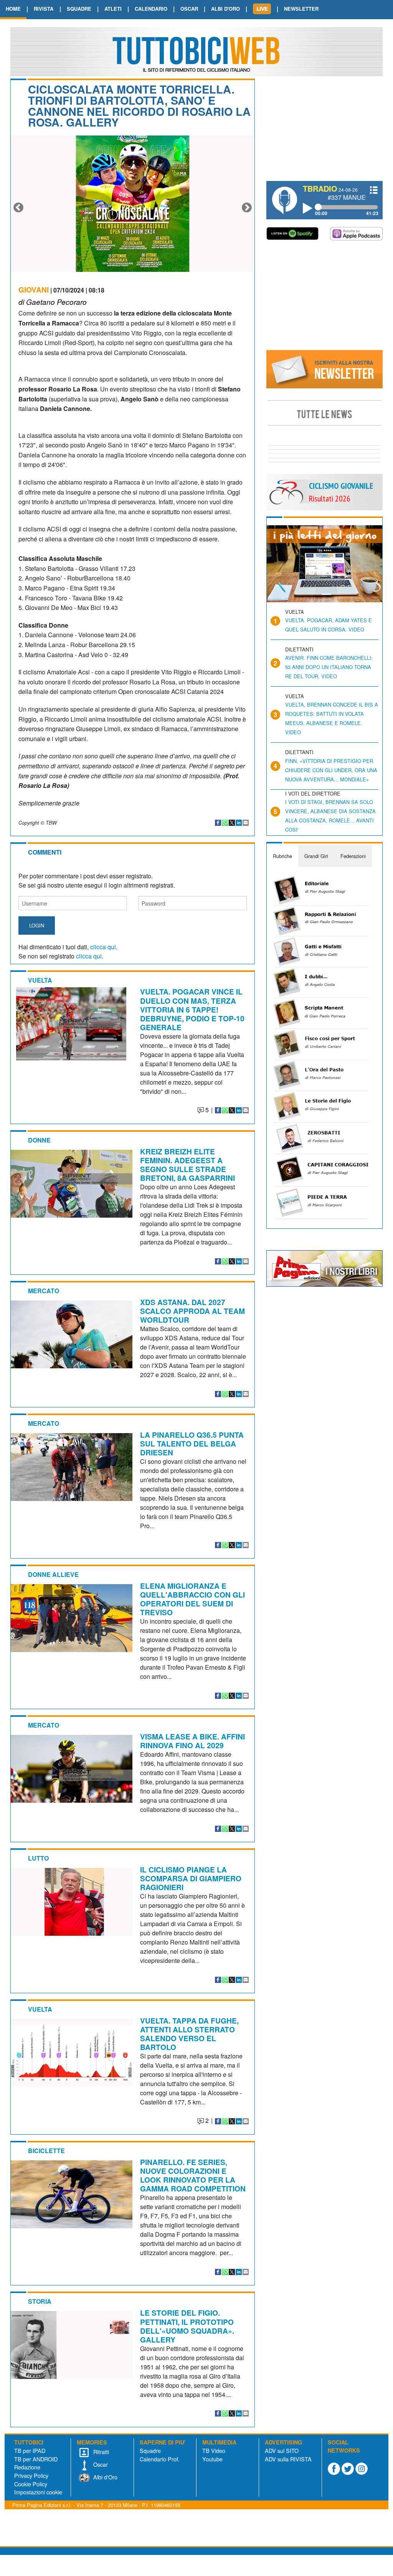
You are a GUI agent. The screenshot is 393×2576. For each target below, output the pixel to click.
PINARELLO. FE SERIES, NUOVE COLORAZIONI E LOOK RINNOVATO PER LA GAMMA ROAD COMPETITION (193, 2175)
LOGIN (37, 925)
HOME (13, 9)
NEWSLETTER (301, 9)
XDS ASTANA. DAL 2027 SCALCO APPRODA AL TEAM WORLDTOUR (192, 1311)
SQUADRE (79, 9)
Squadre (150, 2450)
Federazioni (353, 856)
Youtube (212, 2459)
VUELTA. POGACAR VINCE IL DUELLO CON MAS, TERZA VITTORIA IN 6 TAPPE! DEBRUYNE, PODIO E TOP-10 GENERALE (192, 1009)
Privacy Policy (31, 2475)
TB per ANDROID (36, 2459)
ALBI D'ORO (225, 9)
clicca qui (103, 947)
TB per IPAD (30, 2450)
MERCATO (44, 1291)
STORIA (40, 2301)
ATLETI (113, 9)
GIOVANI (34, 289)
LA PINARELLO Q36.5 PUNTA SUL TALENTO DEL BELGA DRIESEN (192, 1443)
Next (247, 208)
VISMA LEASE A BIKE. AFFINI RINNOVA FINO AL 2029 (192, 1741)
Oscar (100, 2464)
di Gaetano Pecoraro (53, 302)
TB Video (214, 2450)
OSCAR (189, 9)
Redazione (27, 2467)
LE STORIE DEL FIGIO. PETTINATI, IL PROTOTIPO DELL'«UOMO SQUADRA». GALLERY (187, 2326)
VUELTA (40, 980)
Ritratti (100, 2452)
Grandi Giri (316, 856)
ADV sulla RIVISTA (288, 2459)
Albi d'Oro (105, 2477)
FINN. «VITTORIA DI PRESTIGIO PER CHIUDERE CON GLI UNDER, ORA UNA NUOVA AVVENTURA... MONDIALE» (331, 770)
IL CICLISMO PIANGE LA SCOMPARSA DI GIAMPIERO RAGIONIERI (191, 1878)
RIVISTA (44, 9)
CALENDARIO (151, 9)
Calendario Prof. (160, 2459)
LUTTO (38, 1858)
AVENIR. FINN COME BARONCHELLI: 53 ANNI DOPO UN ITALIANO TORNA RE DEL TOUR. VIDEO (329, 667)
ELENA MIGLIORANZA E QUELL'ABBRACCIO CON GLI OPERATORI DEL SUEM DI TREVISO (192, 1599)
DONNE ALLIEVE (53, 1574)
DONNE (39, 1140)
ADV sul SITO (282, 2450)
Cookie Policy (31, 2484)
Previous (18, 208)
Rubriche (282, 856)
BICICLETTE (46, 2151)
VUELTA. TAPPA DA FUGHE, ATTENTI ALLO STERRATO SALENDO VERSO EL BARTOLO (189, 2034)
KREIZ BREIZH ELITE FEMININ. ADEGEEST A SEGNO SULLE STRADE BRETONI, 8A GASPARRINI (187, 1165)
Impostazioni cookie (38, 2492)
